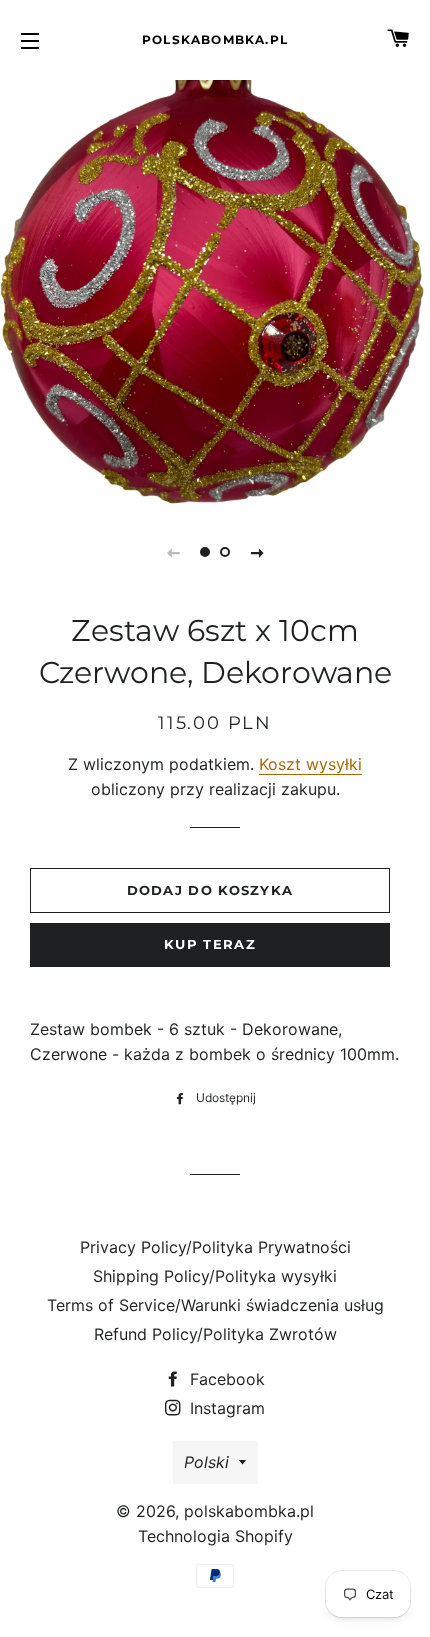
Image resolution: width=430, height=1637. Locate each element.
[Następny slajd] (257, 552)
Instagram (225, 1408)
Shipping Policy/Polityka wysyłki (215, 1276)
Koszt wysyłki (310, 764)
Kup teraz (210, 944)
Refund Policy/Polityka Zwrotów (215, 1334)
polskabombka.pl (215, 39)
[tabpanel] (215, 290)
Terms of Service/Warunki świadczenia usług (215, 1305)
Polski (206, 1462)
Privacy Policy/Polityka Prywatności (215, 1247)
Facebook (225, 1379)
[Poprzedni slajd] (173, 552)
